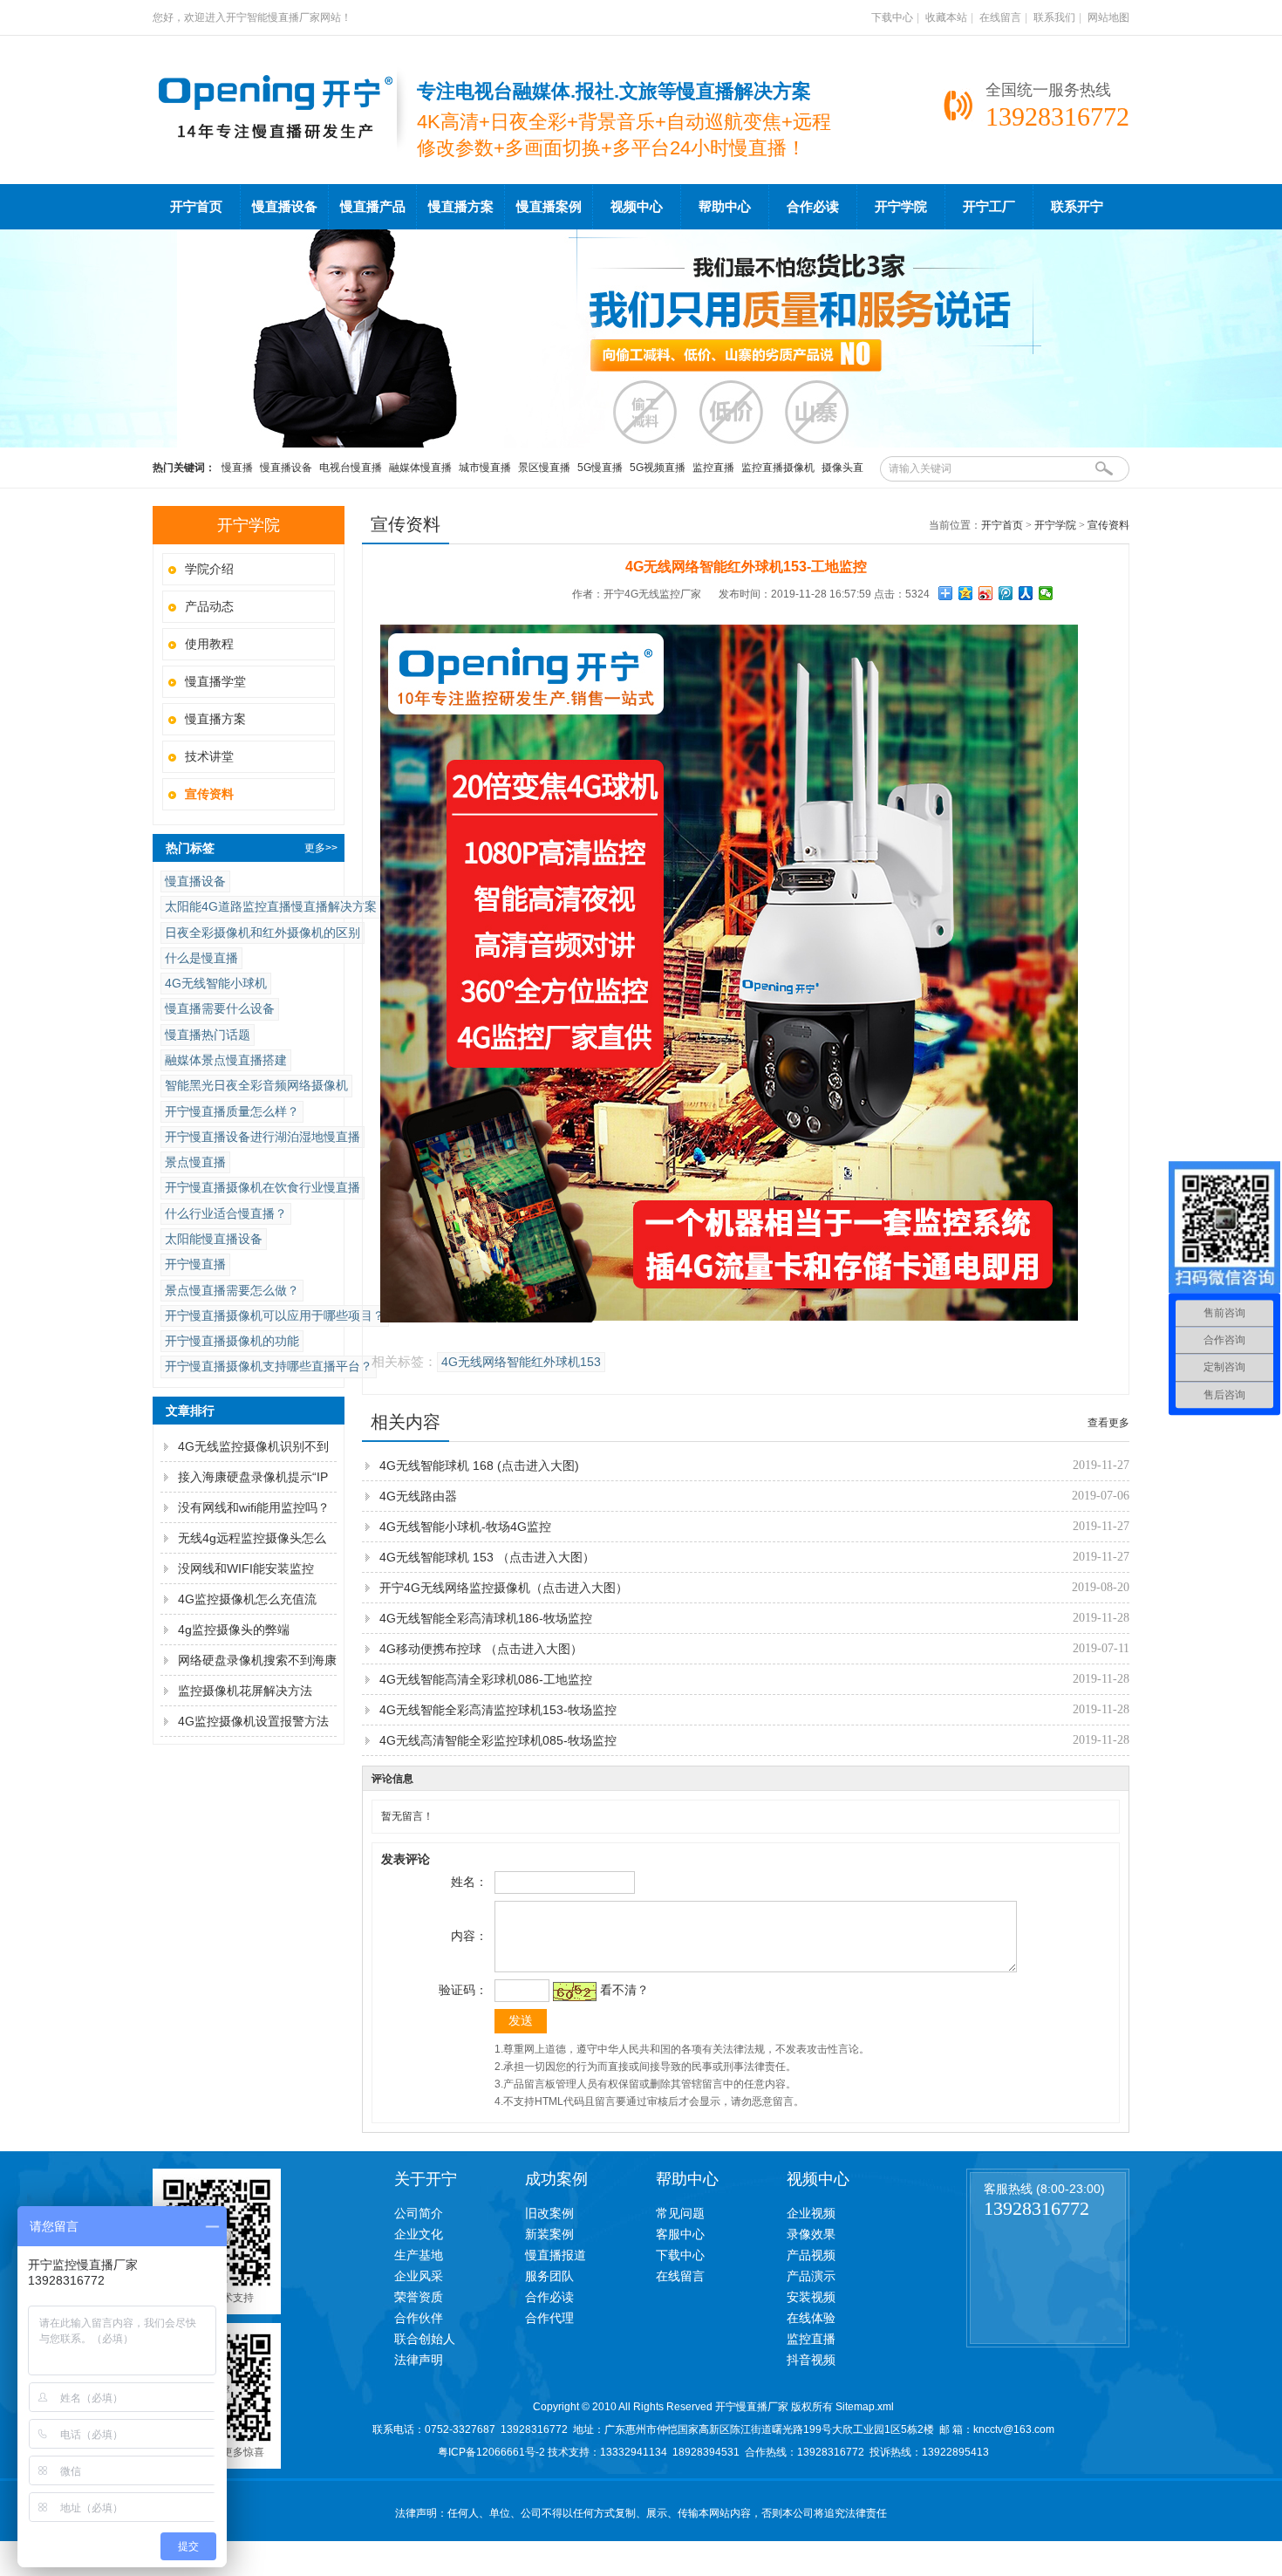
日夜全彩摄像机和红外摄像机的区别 (263, 933)
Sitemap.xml (865, 2407)
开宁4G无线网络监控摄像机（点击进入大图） (504, 1588)
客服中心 (680, 2234)
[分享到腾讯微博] (1006, 593)
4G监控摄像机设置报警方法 (253, 1721)
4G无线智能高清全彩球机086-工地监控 (486, 1679)
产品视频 (811, 2255)
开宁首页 (196, 207)
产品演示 (811, 2276)
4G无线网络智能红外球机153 (521, 1362)
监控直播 (713, 468)
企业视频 (811, 2213)
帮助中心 (725, 207)
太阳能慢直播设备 (214, 1239)
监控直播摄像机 (778, 468)
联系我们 (1054, 17)
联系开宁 (1077, 207)
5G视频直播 (658, 468)
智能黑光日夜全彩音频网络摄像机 (256, 1085)
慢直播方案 (461, 207)
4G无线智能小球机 (216, 983)
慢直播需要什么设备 (220, 1008)
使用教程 (209, 644)
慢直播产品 (373, 207)
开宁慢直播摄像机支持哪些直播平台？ (269, 1366)
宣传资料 (1108, 525)
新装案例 (549, 2234)
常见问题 (680, 2213)
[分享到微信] (1046, 593)
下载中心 (892, 17)
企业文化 (419, 2234)
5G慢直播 (600, 468)
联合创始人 (425, 2339)
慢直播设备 (285, 207)
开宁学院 (901, 207)
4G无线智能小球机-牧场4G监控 (465, 1527)
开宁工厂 (989, 207)
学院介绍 (209, 569)
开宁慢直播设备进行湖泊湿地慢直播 (263, 1137)
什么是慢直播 (201, 958)
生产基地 (419, 2255)
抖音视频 (811, 2360)
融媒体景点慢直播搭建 (226, 1060)
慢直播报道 (556, 2255)
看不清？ (624, 1990)
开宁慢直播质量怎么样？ (232, 1111)
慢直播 (237, 468)
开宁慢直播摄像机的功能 (232, 1341)
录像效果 (811, 2234)
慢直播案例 (549, 207)
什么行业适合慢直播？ (226, 1213)
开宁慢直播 (195, 1264)
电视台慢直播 (351, 468)
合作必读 (813, 207)
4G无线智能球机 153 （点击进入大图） (487, 1557)
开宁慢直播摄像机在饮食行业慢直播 (263, 1187)
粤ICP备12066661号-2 (491, 2452)
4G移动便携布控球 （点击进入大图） (481, 1649)
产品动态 (209, 606)
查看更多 (1108, 1423)
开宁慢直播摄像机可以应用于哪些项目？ (275, 1315)
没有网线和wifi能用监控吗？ (254, 1507)
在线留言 (1000, 17)
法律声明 (419, 2360)
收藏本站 (946, 17)
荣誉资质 (419, 2297)
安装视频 (811, 2297)
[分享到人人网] (1026, 593)
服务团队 (549, 2276)
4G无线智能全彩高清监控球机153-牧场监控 (498, 1710)
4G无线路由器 (418, 1496)
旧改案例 (549, 2213)
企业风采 (419, 2276)
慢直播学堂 (215, 681)
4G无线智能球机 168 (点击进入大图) (479, 1466)
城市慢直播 (485, 468)
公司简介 (419, 2213)
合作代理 (549, 2318)
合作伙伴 (419, 2318)
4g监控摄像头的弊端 (234, 1630)
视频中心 (637, 207)
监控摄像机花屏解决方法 (245, 1691)
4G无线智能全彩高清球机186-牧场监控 (486, 1618)
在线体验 (811, 2318)
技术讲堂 (209, 756)
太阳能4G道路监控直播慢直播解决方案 (271, 906)
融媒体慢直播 (420, 468)
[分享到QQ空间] (966, 593)
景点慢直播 (195, 1162)
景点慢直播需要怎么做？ (232, 1290)
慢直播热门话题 (208, 1035)
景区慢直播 (544, 468)
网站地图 (1108, 17)
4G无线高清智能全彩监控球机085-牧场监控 (498, 1740)
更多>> (321, 848)
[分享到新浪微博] (986, 593)
